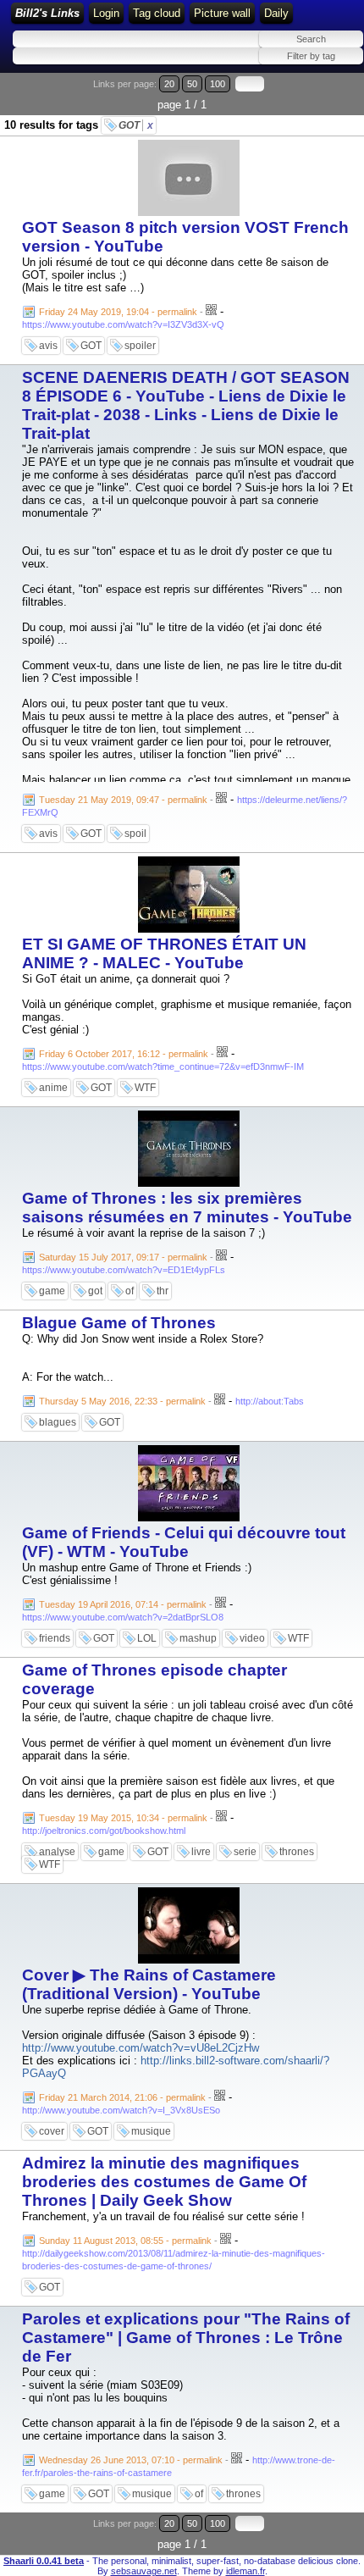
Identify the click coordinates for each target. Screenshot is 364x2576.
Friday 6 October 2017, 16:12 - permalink (124, 1054)
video (252, 1638)
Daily (276, 13)
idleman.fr (245, 2571)
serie (245, 1852)
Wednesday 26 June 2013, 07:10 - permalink (131, 2460)
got (95, 1291)
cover (52, 2131)
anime (53, 1088)
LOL (147, 1638)
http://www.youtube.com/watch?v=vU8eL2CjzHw (141, 2048)
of (130, 1291)
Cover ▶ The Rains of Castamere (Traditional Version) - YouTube (149, 1984)
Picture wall (222, 13)
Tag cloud (157, 13)
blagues (58, 1422)
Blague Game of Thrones (119, 1323)
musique (151, 2131)
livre (201, 1852)
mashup (198, 1638)
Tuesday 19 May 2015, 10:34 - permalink (123, 1818)
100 (218, 84)
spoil (135, 834)
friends (55, 1638)
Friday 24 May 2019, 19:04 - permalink (118, 312)
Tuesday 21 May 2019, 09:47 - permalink (123, 800)
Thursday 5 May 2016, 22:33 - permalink (122, 1401)
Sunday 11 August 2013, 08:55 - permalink (125, 2241)
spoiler (140, 346)
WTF (145, 1088)
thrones (297, 1852)
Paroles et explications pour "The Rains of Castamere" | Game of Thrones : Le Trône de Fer (186, 2338)
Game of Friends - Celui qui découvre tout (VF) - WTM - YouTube (184, 1542)
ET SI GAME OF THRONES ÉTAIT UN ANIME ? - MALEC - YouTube (164, 953)
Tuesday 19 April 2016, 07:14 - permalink (123, 1604)
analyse (57, 1852)
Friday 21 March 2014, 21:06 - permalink (122, 2097)
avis (48, 346)
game (52, 1291)
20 (169, 84)
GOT (136, 125)
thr (163, 1291)
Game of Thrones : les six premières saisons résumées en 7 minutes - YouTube (187, 1208)
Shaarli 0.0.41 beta (44, 2561)
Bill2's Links (47, 13)
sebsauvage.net (144, 2571)
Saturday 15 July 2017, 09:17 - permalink (123, 1257)
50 (192, 84)
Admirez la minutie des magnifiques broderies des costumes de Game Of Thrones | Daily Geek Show (164, 2182)
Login (106, 13)
